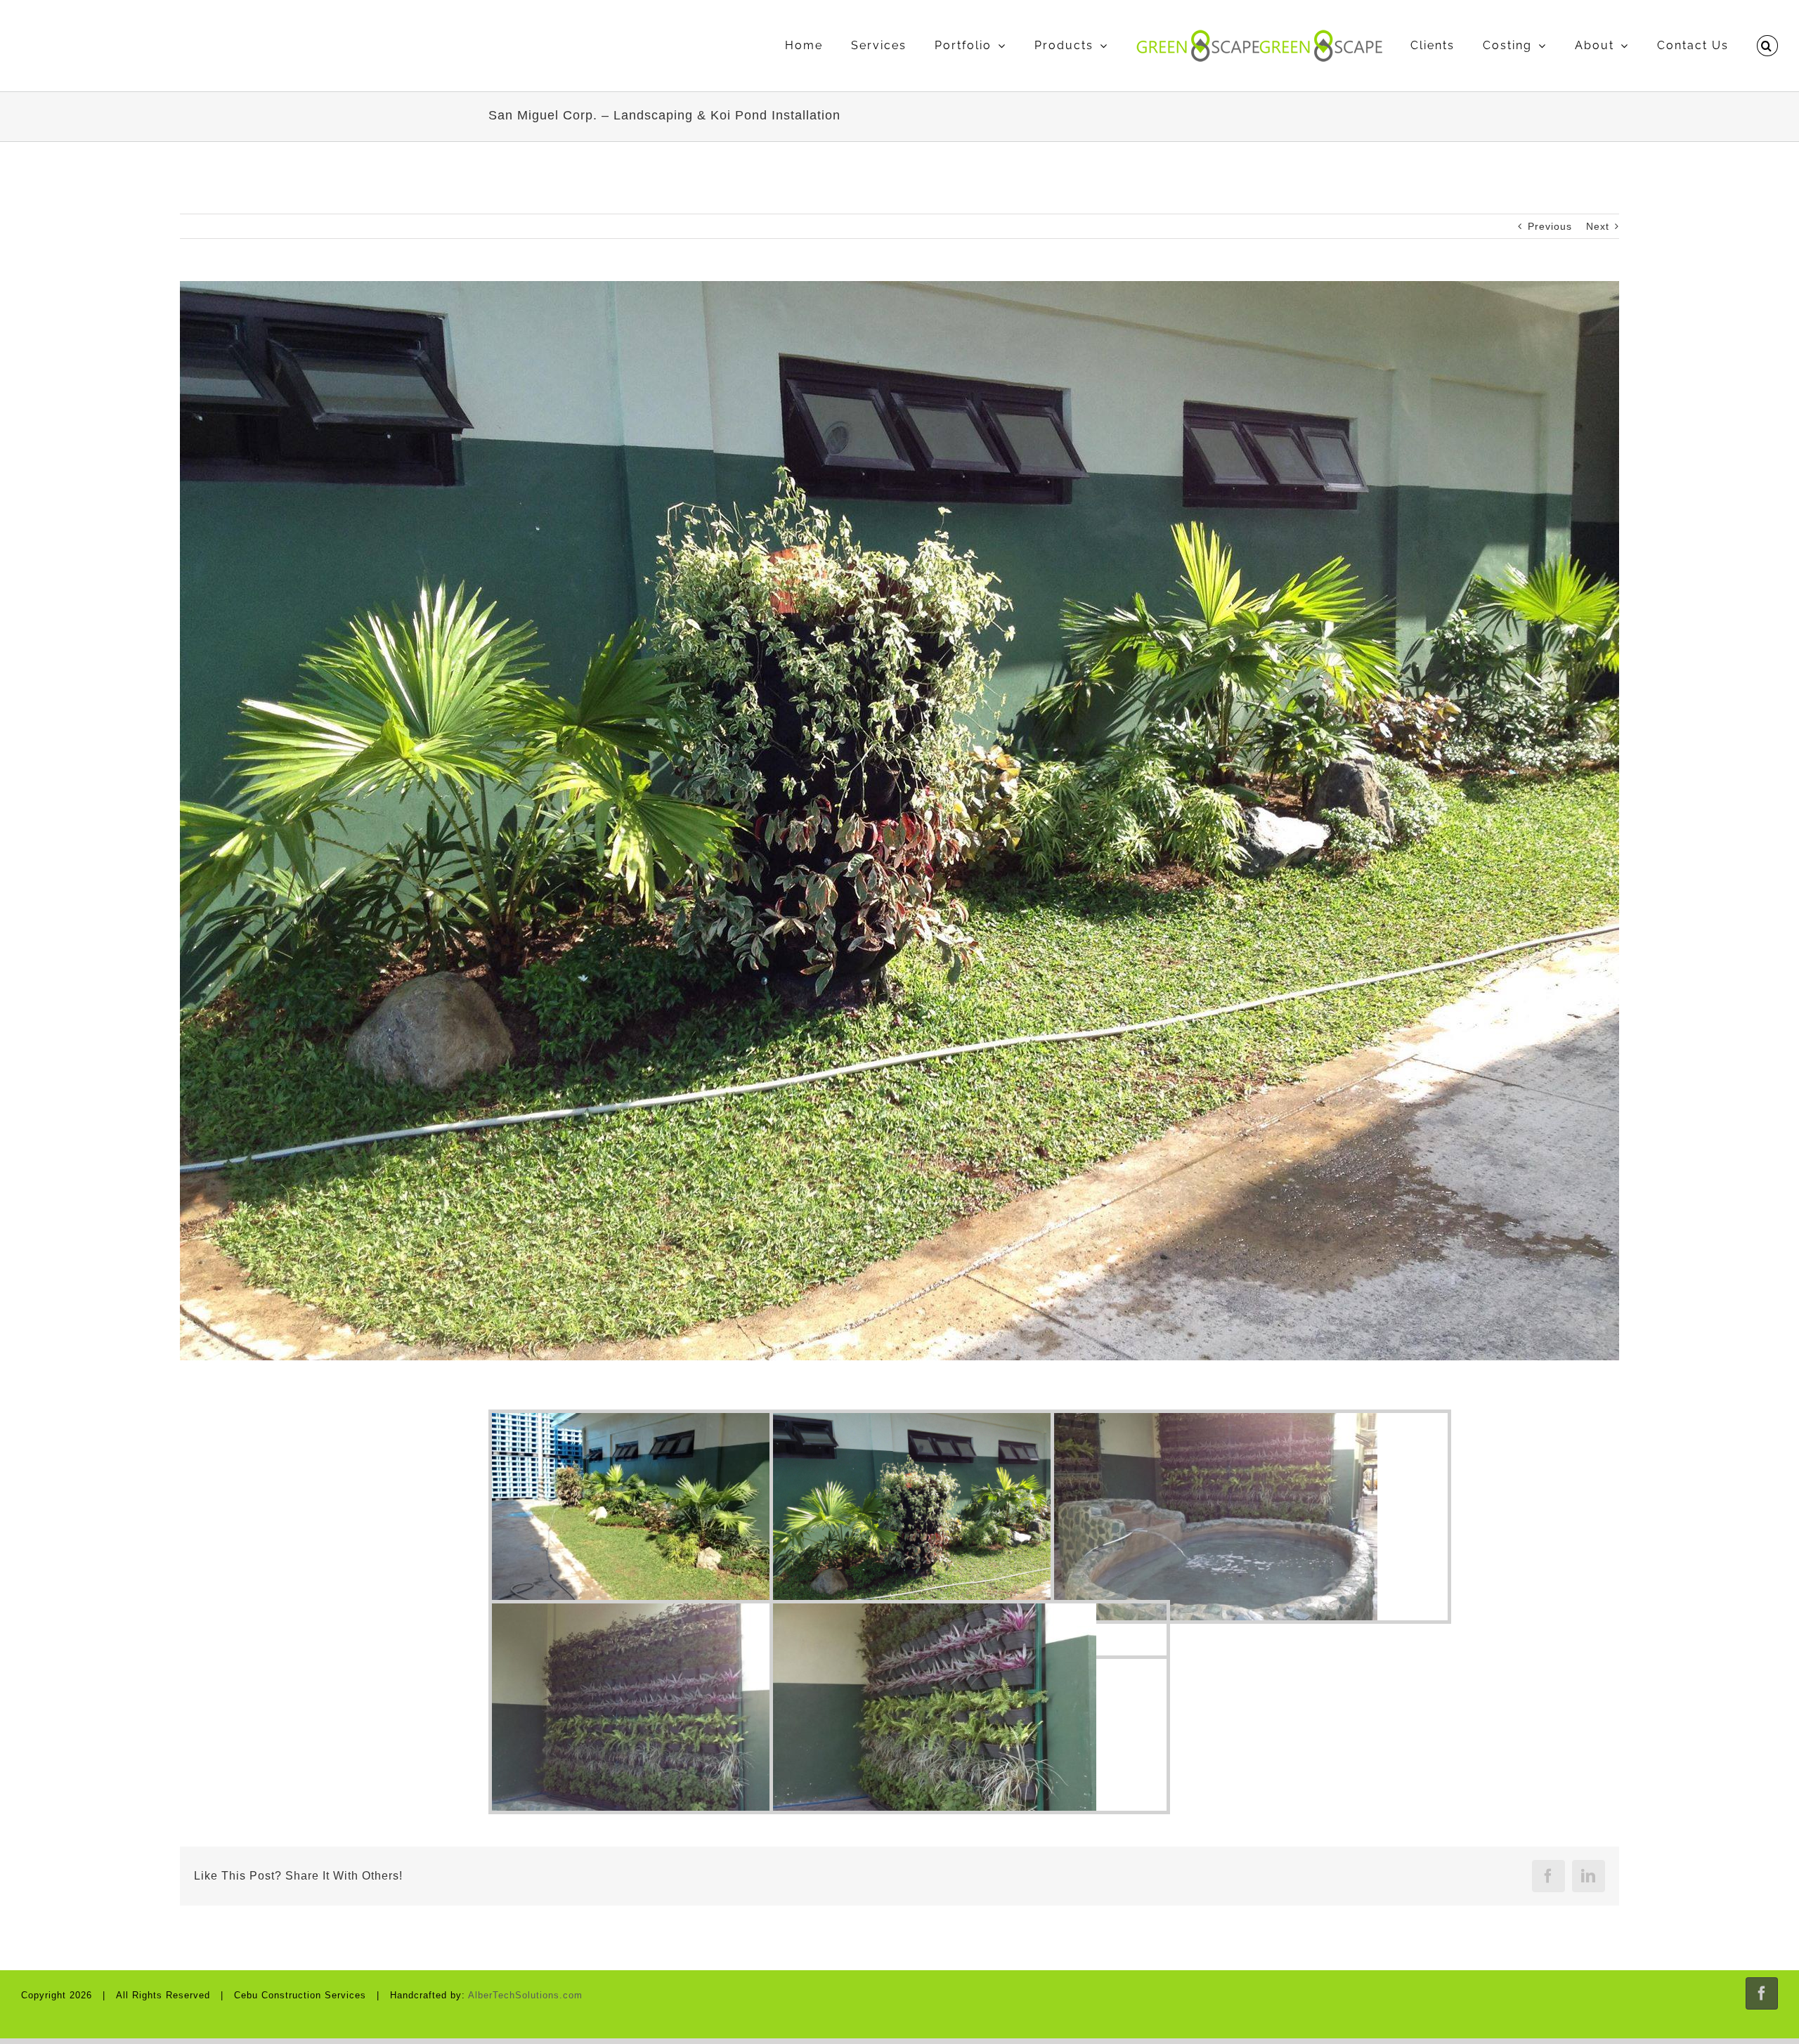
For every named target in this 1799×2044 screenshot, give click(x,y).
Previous (1550, 226)
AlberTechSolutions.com (525, 1995)
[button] (1767, 46)
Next (1598, 226)
